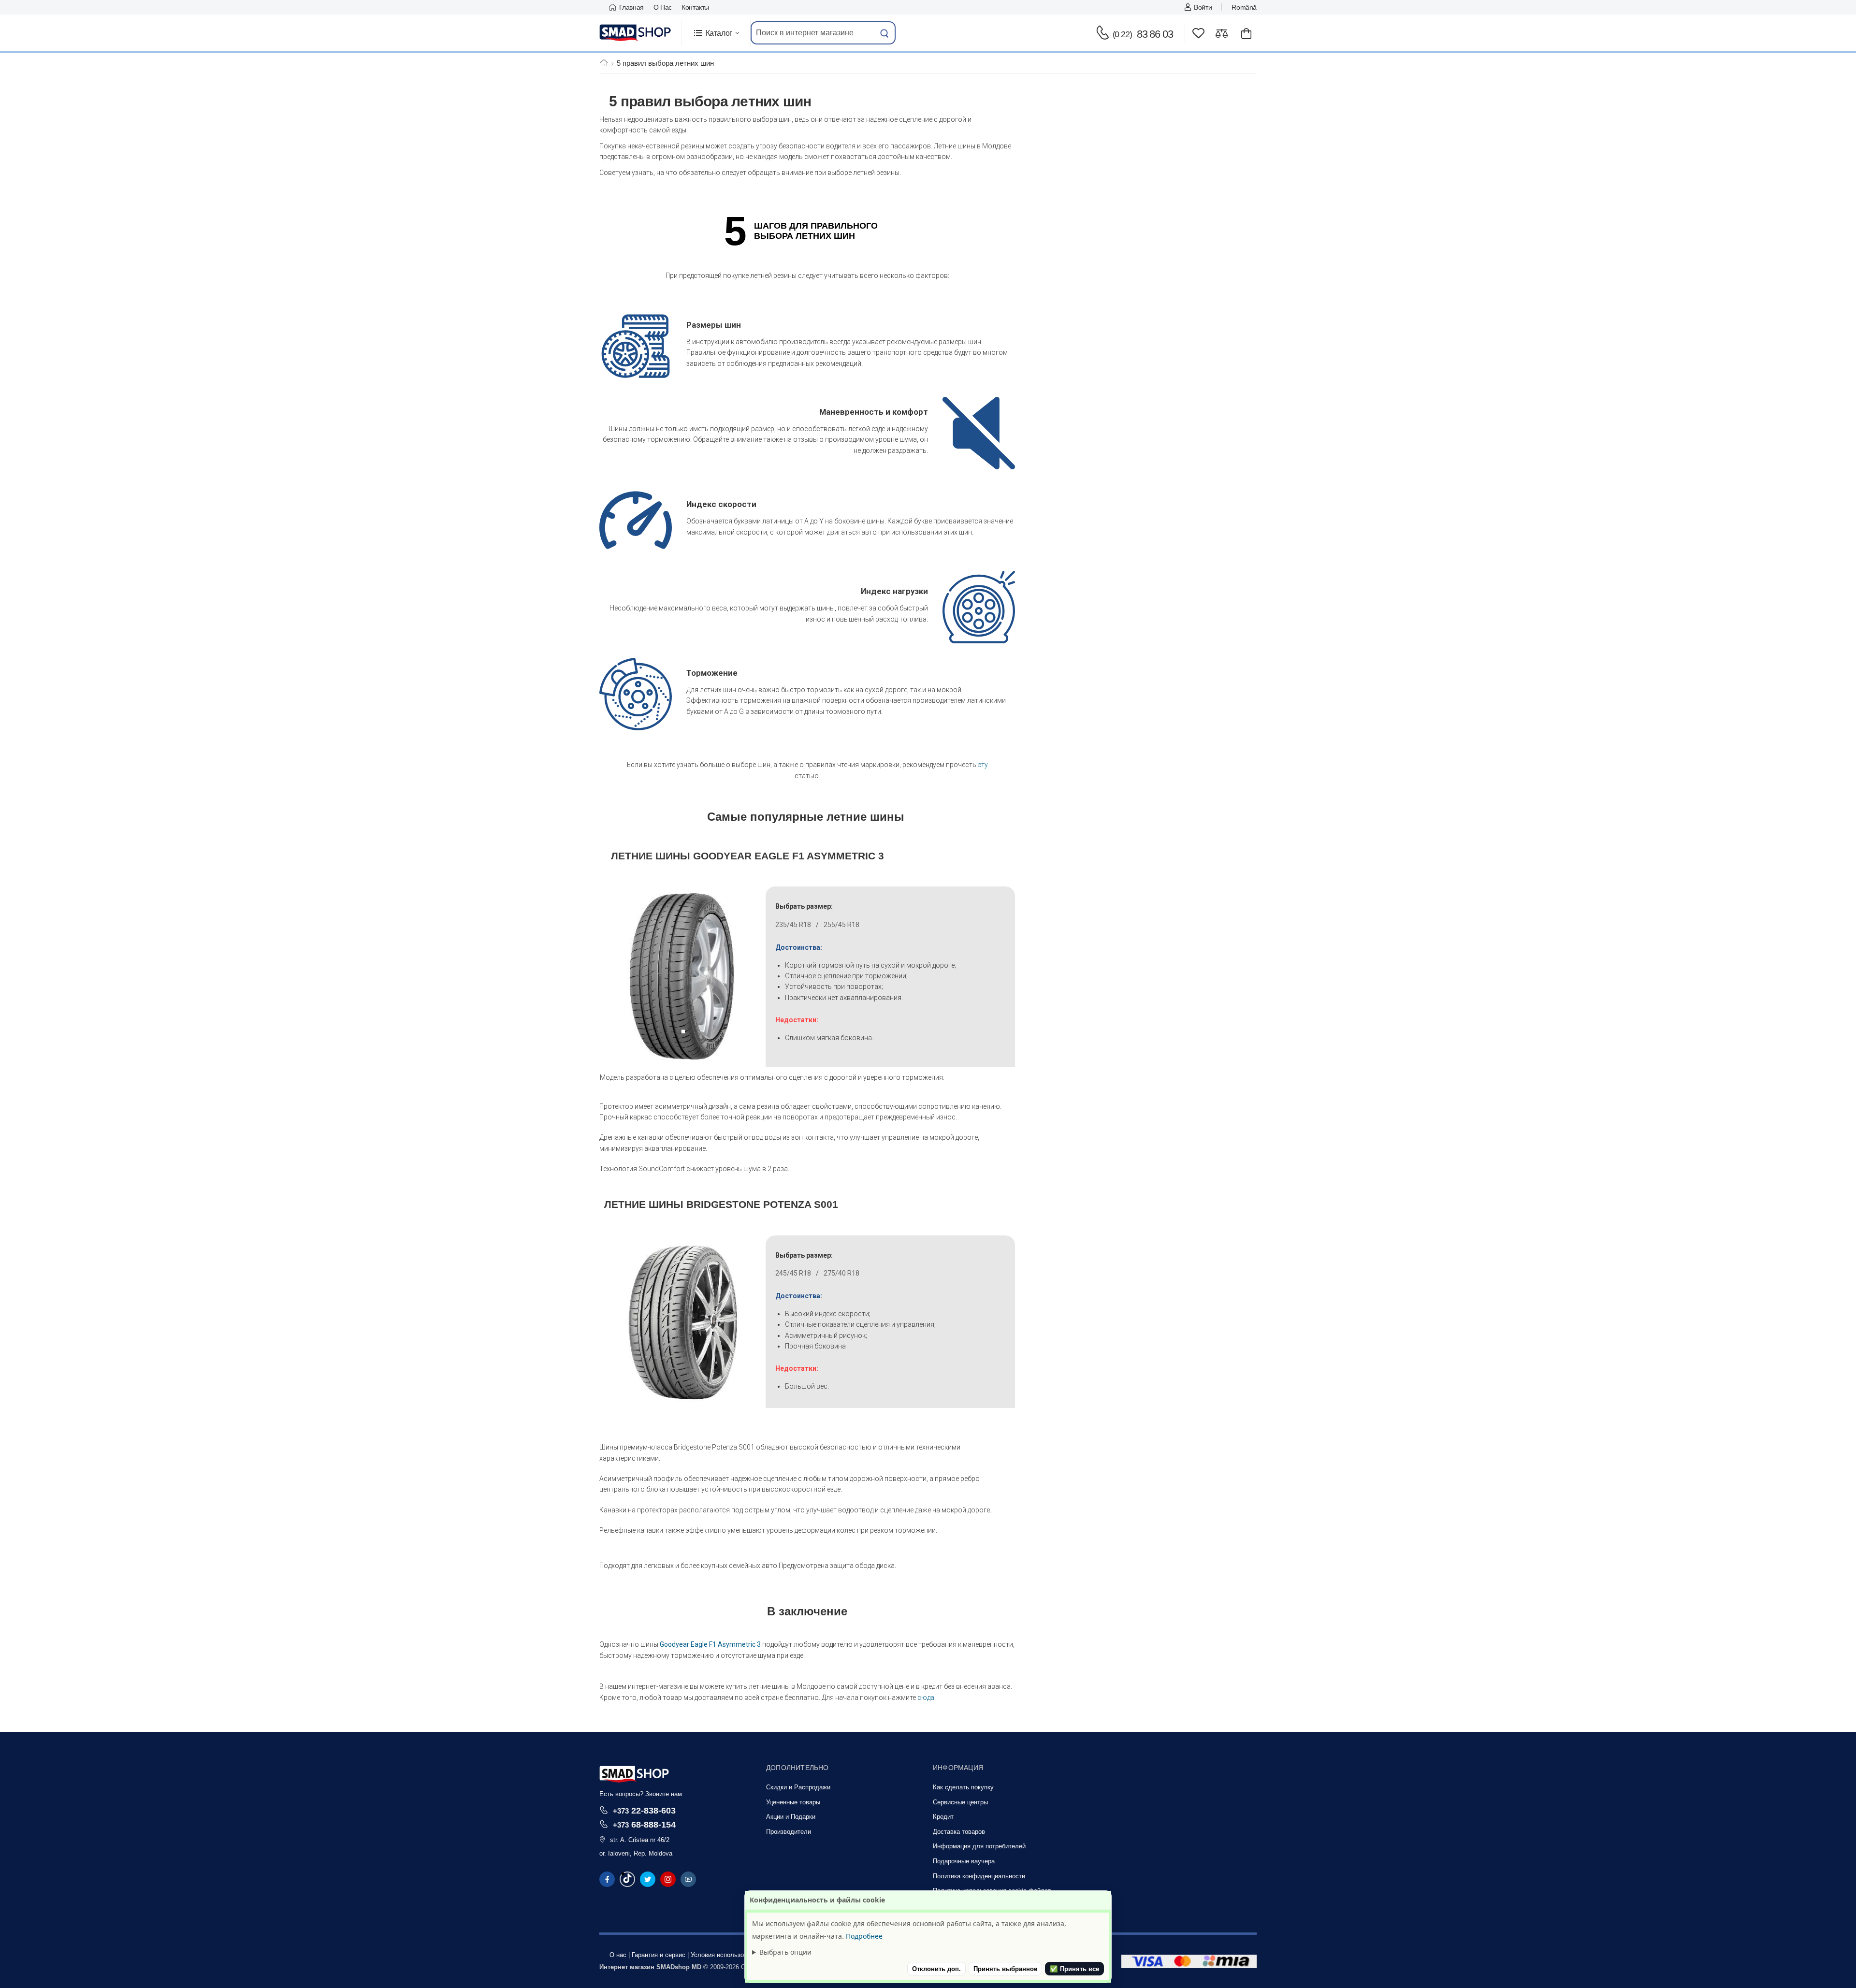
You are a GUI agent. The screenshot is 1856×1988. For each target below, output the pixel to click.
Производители (789, 1832)
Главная (631, 7)
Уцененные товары (793, 1802)
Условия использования (726, 1955)
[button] (716, 33)
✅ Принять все (1074, 1969)
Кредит (943, 1817)
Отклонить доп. (936, 1969)
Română (1244, 7)
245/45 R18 (793, 1273)
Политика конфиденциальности (979, 1876)
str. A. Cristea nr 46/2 (640, 1840)
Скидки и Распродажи (798, 1787)
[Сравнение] (1222, 33)
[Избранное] (1198, 33)
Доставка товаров (959, 1832)
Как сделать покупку (963, 1787)
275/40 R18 (841, 1273)
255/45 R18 (841, 925)
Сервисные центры (960, 1802)
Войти (1203, 7)
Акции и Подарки (791, 1817)
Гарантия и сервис (659, 1955)
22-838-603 (644, 1810)
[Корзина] (1246, 33)
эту (983, 765)
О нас (663, 7)
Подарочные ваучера (964, 1861)
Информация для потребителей (979, 1846)
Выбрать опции (785, 1952)
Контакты (695, 7)
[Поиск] (884, 33)
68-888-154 (644, 1824)
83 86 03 (1143, 34)
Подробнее (864, 1936)
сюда (926, 1698)
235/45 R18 (793, 925)
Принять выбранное (1005, 1969)
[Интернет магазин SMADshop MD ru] (636, 33)
